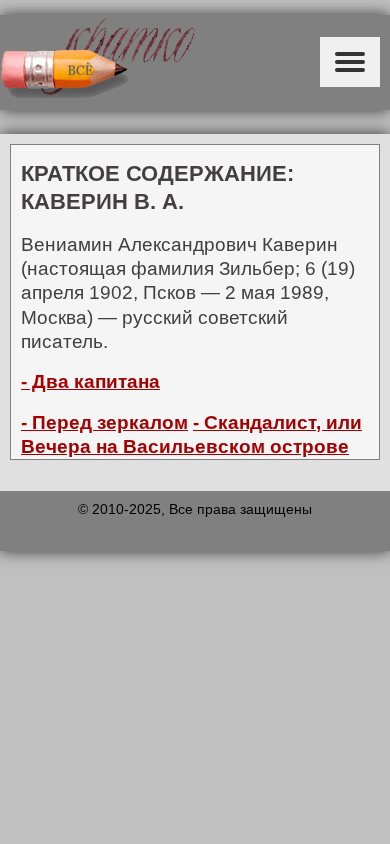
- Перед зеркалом (104, 422)
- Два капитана (90, 381)
